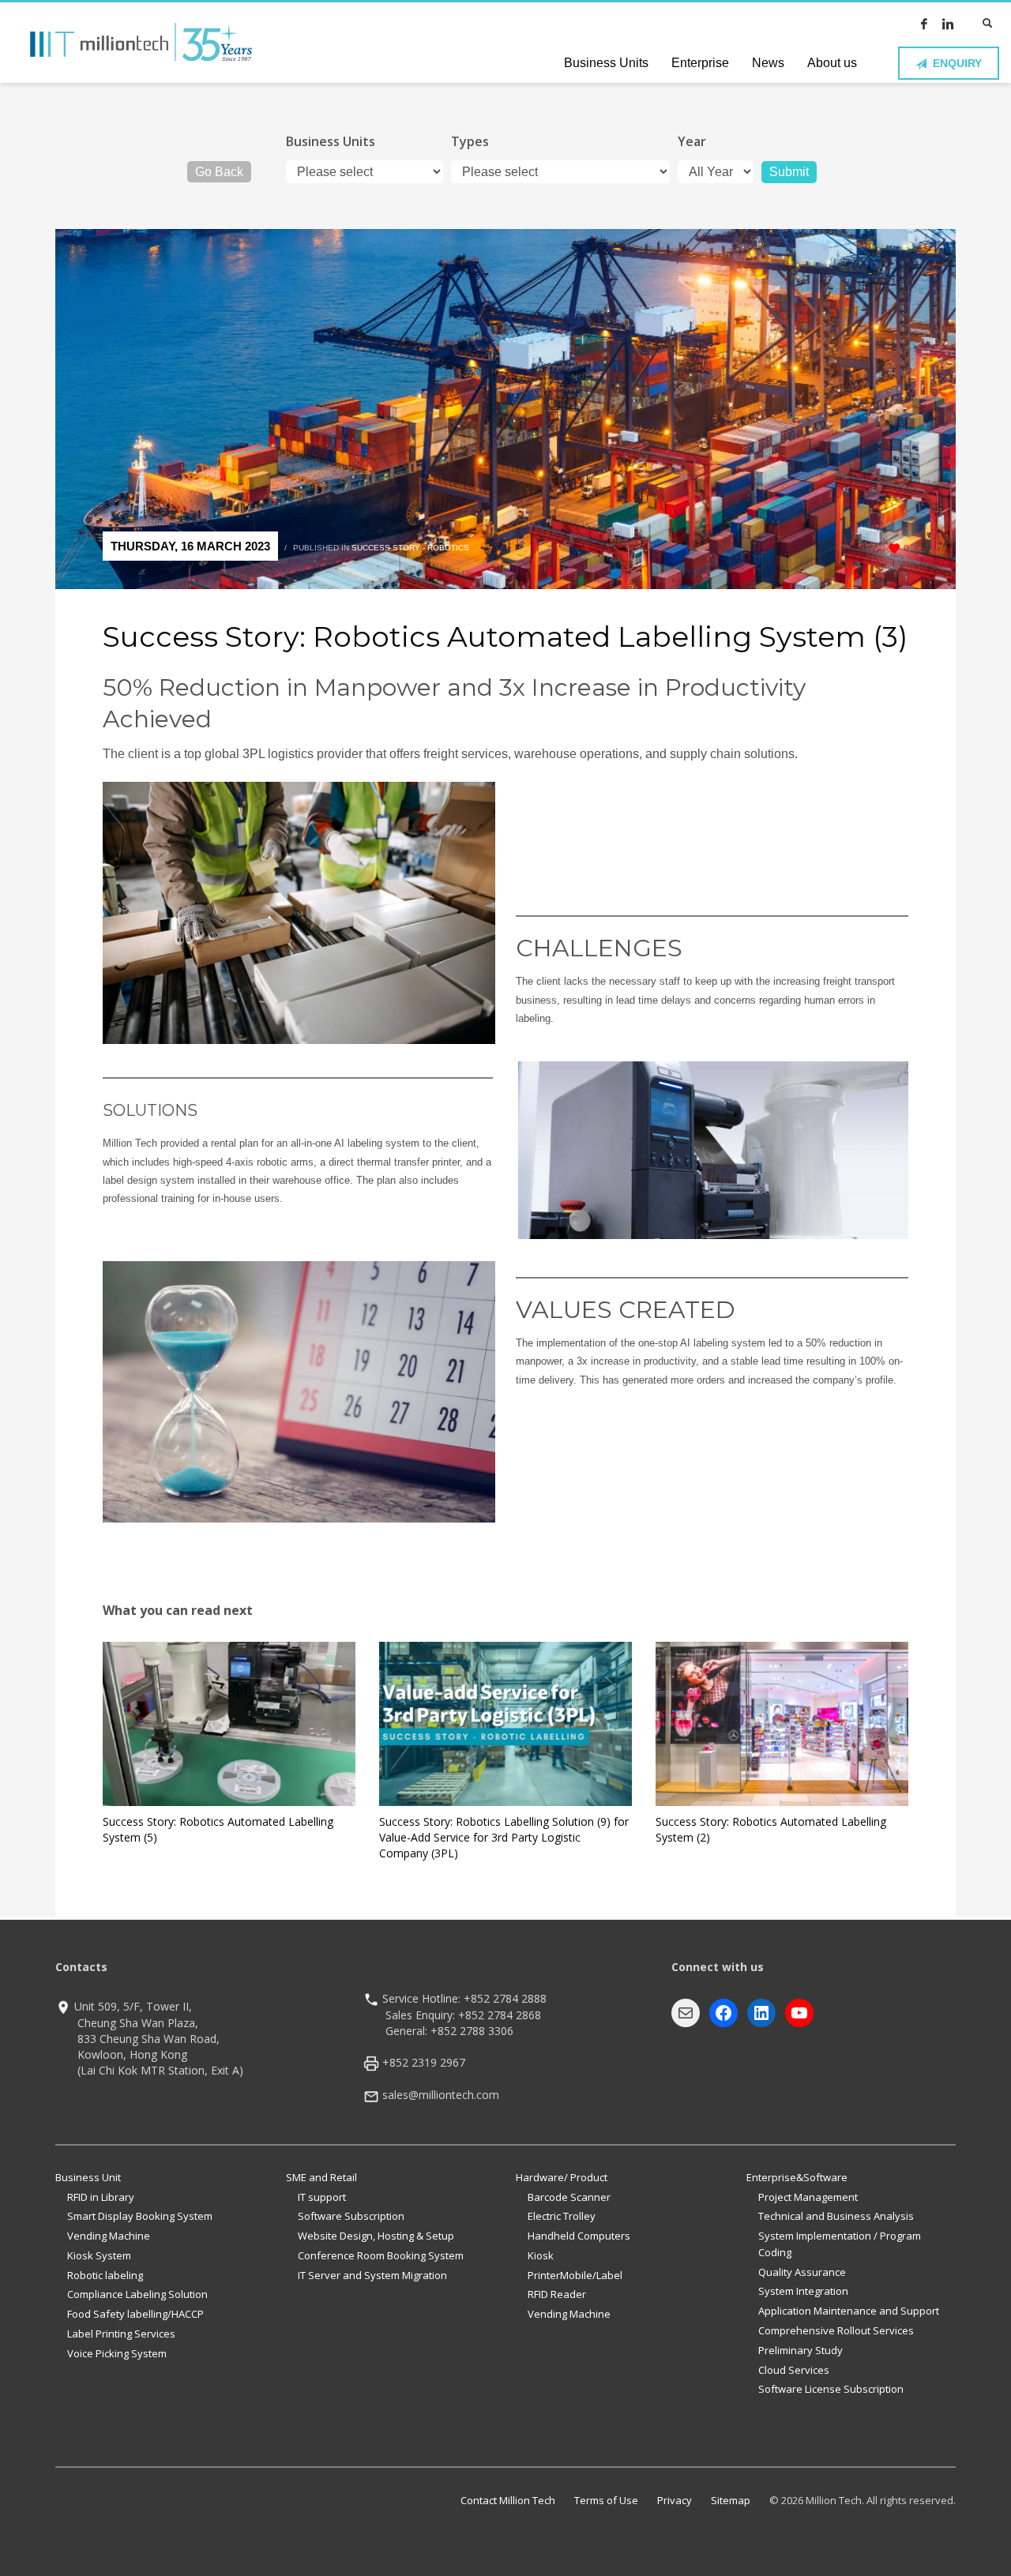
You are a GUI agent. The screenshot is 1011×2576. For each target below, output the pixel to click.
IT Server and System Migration (372, 2275)
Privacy (675, 2500)
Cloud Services (794, 2370)
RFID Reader (557, 2294)
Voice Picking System (117, 2353)
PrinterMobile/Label (575, 2275)
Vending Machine (109, 2236)
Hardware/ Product (562, 2177)
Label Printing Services (121, 2334)
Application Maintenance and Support (849, 2311)
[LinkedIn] (948, 24)
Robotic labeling (105, 2275)
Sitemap (731, 2500)
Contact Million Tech (508, 2500)
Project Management (808, 2197)
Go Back (219, 172)
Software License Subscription (831, 2389)
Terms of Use (606, 2500)
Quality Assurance (802, 2272)
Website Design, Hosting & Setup (376, 2236)
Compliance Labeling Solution (137, 2294)
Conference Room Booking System (381, 2255)
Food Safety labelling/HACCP (135, 2314)
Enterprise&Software (797, 2177)
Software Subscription (351, 2216)
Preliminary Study (801, 2350)
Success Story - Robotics (410, 548)
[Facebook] (924, 24)
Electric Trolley (562, 2216)
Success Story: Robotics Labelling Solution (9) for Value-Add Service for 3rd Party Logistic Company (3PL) (504, 1837)
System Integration (803, 2291)
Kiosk (541, 2255)
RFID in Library (101, 2197)
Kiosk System (99, 2255)
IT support (322, 2197)
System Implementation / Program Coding (840, 2244)
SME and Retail (321, 2177)
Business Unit (88, 2177)
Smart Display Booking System (140, 2216)
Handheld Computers (579, 2236)
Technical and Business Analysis (836, 2216)
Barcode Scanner (569, 2197)
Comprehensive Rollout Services (836, 2330)
